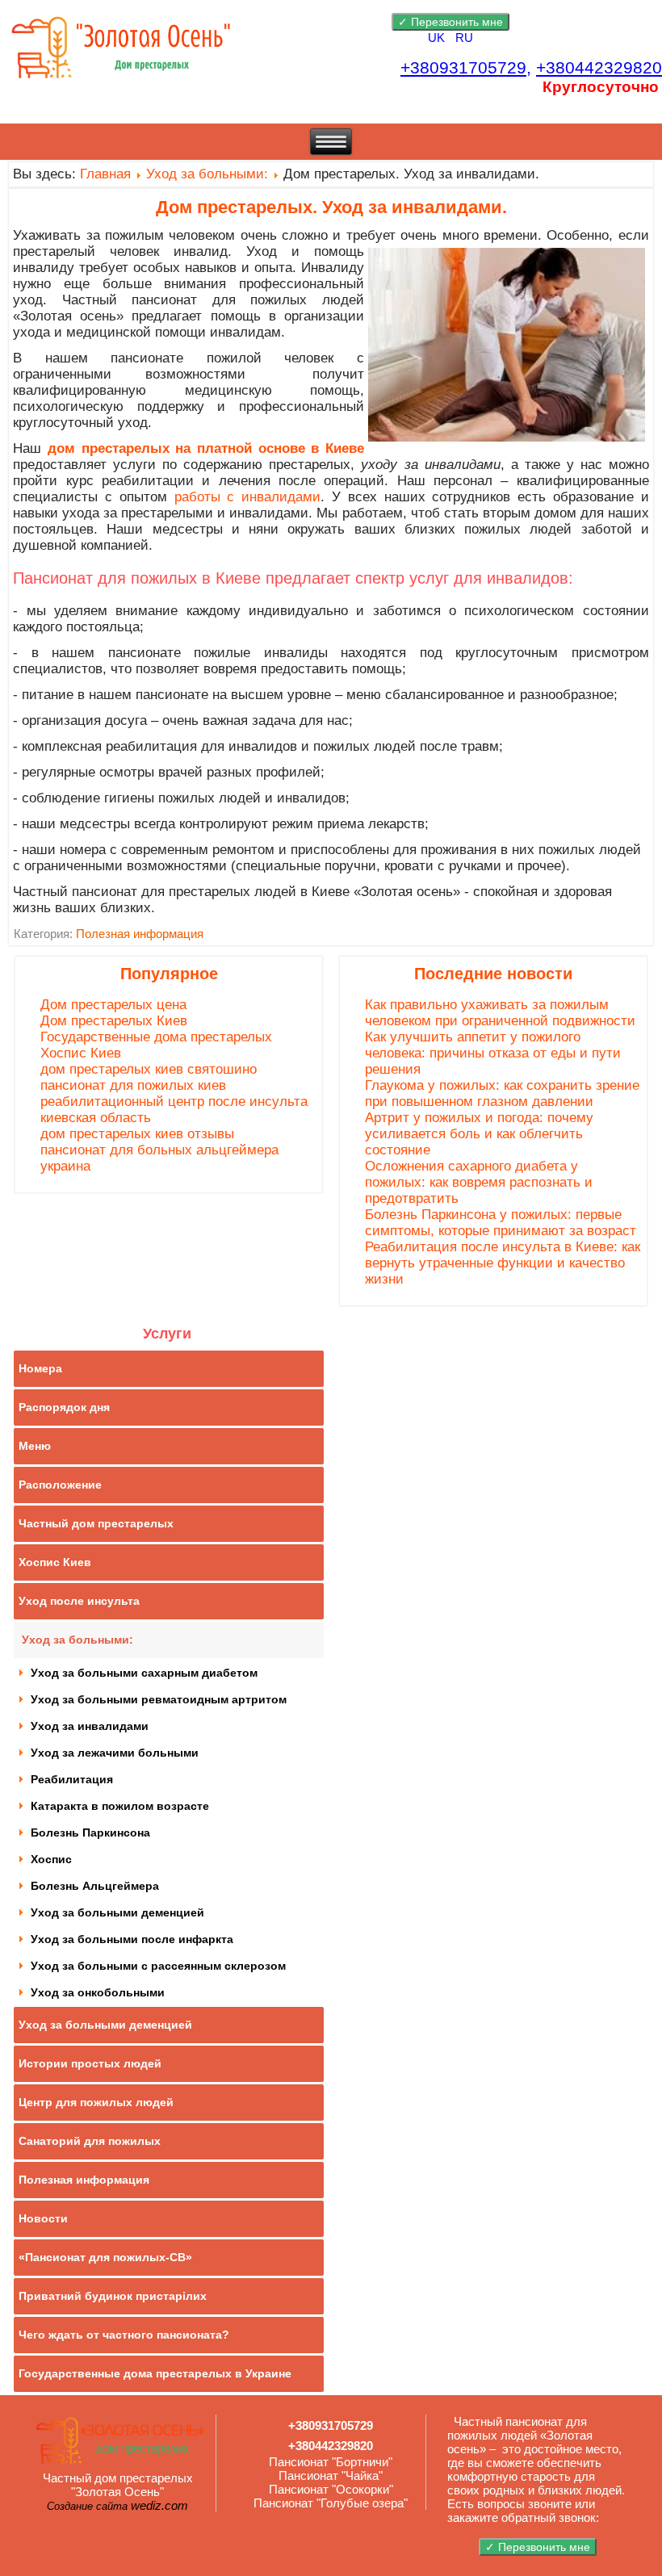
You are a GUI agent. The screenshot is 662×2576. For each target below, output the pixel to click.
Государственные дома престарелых (156, 1037)
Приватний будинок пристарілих (113, 2296)
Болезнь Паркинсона (90, 1833)
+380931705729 (331, 2425)
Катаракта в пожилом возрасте (120, 1806)
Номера (40, 1368)
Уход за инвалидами (90, 1726)
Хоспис (51, 1859)
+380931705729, (466, 68)
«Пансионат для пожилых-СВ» (105, 2257)
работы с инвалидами (248, 497)
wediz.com (159, 2505)
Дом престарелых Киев (114, 1021)
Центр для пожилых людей (96, 2102)
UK (438, 38)
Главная (105, 174)
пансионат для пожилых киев (133, 1085)
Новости (43, 2218)
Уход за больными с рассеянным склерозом (158, 1966)
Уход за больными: (207, 174)
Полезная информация (140, 934)
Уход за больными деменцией (117, 1912)
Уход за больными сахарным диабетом (144, 1673)
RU (464, 38)
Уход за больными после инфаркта (132, 1939)
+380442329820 (599, 68)
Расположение (60, 1485)
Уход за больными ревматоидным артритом (159, 1699)
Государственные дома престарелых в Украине (155, 2373)
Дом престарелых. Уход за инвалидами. (331, 207)
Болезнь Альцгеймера (95, 1886)
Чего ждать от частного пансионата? (124, 2335)
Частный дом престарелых (96, 1523)
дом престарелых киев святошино (149, 1069)
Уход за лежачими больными (115, 1753)
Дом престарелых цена (113, 1005)
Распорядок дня (64, 1407)
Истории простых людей (90, 2063)
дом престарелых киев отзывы (137, 1134)
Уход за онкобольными (98, 1992)
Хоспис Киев (81, 1053)
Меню (35, 1446)
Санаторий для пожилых (90, 2141)
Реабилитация (72, 1779)
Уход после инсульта (79, 1601)
